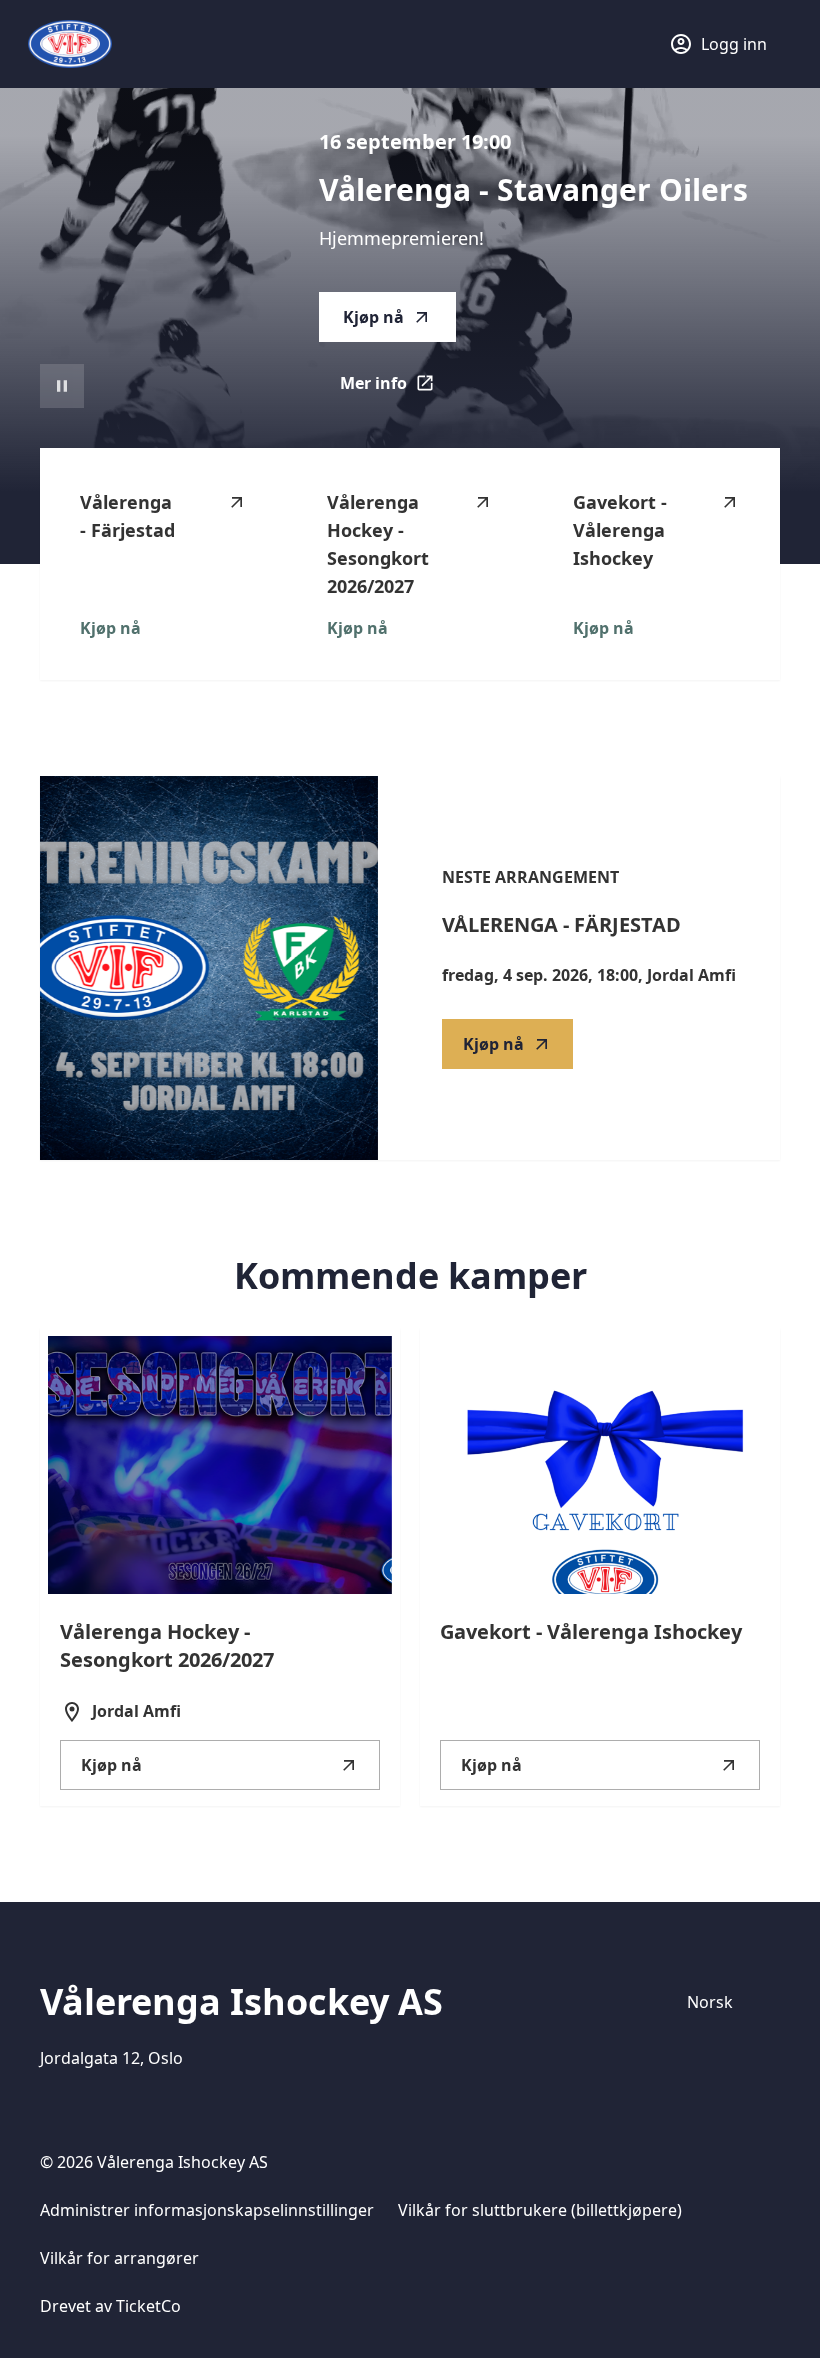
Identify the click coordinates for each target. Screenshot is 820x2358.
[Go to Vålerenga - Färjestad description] (209, 968)
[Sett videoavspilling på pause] (62, 386)
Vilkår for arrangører (119, 2258)
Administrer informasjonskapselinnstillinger (207, 2210)
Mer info (398, 389)
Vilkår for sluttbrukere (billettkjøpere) (540, 2210)
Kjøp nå (373, 317)
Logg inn (734, 44)
